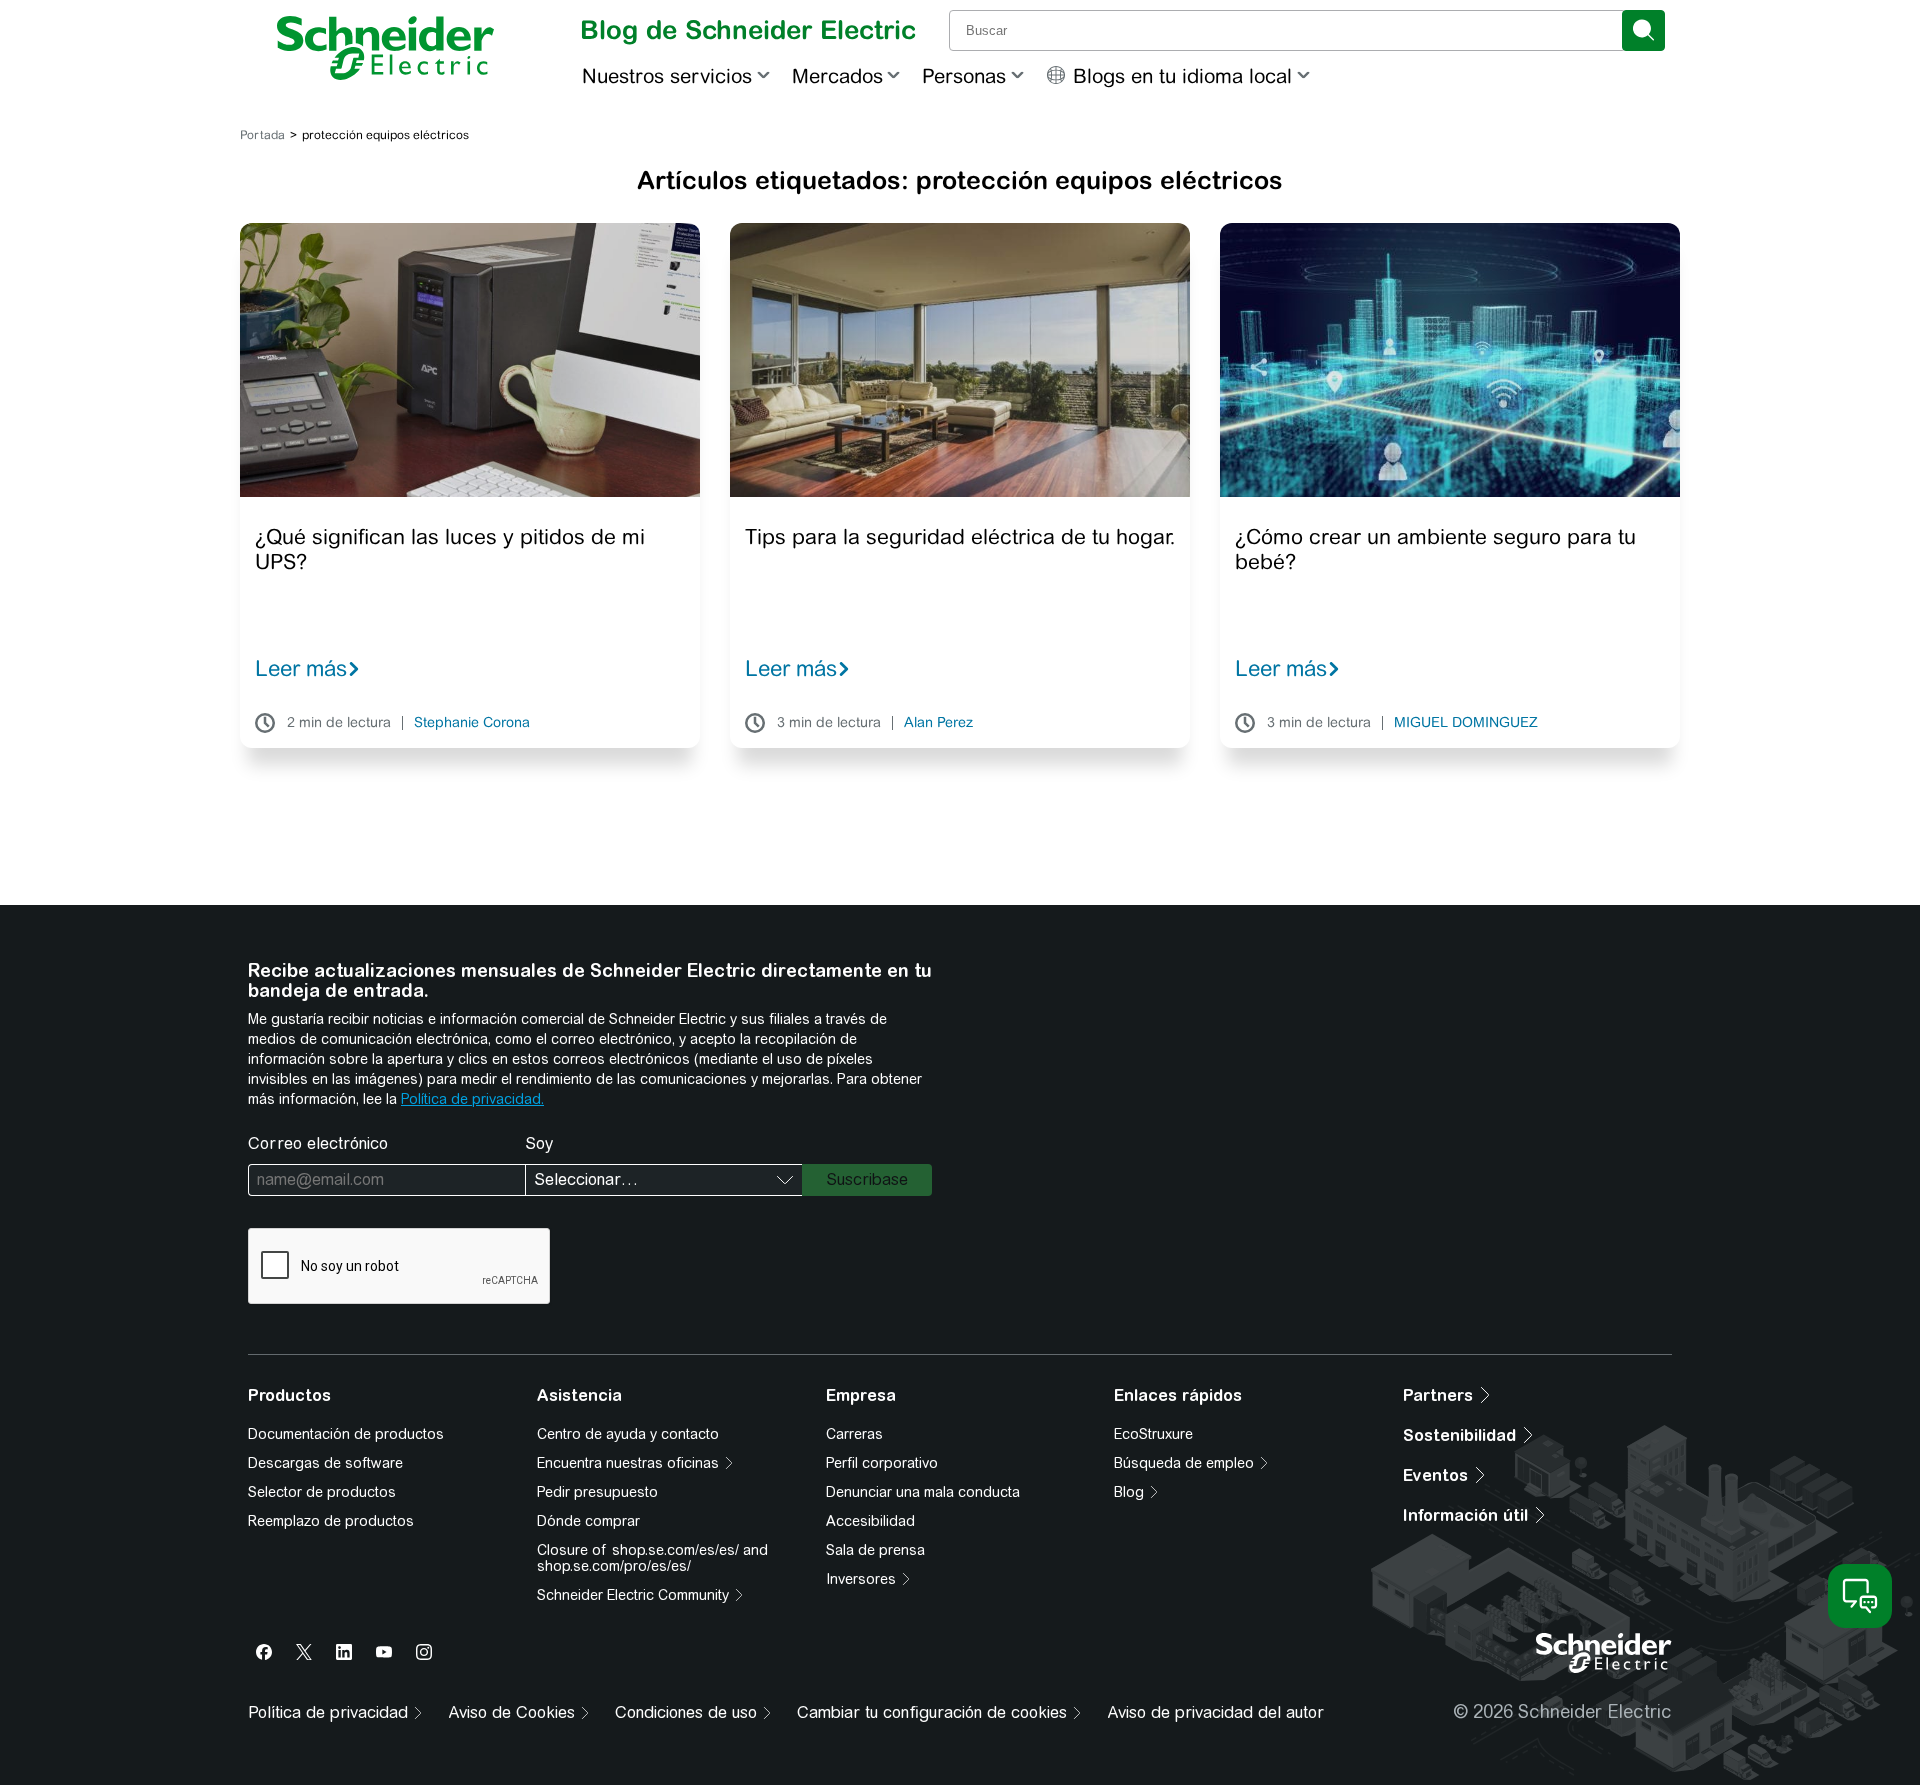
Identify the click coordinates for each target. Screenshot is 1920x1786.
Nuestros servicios (667, 75)
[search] (1643, 30)
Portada (262, 135)
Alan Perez (938, 723)
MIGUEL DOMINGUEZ (1466, 723)
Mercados (837, 75)
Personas (964, 75)
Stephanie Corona (472, 723)
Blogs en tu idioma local (1182, 75)
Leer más (301, 668)
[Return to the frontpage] (385, 48)
